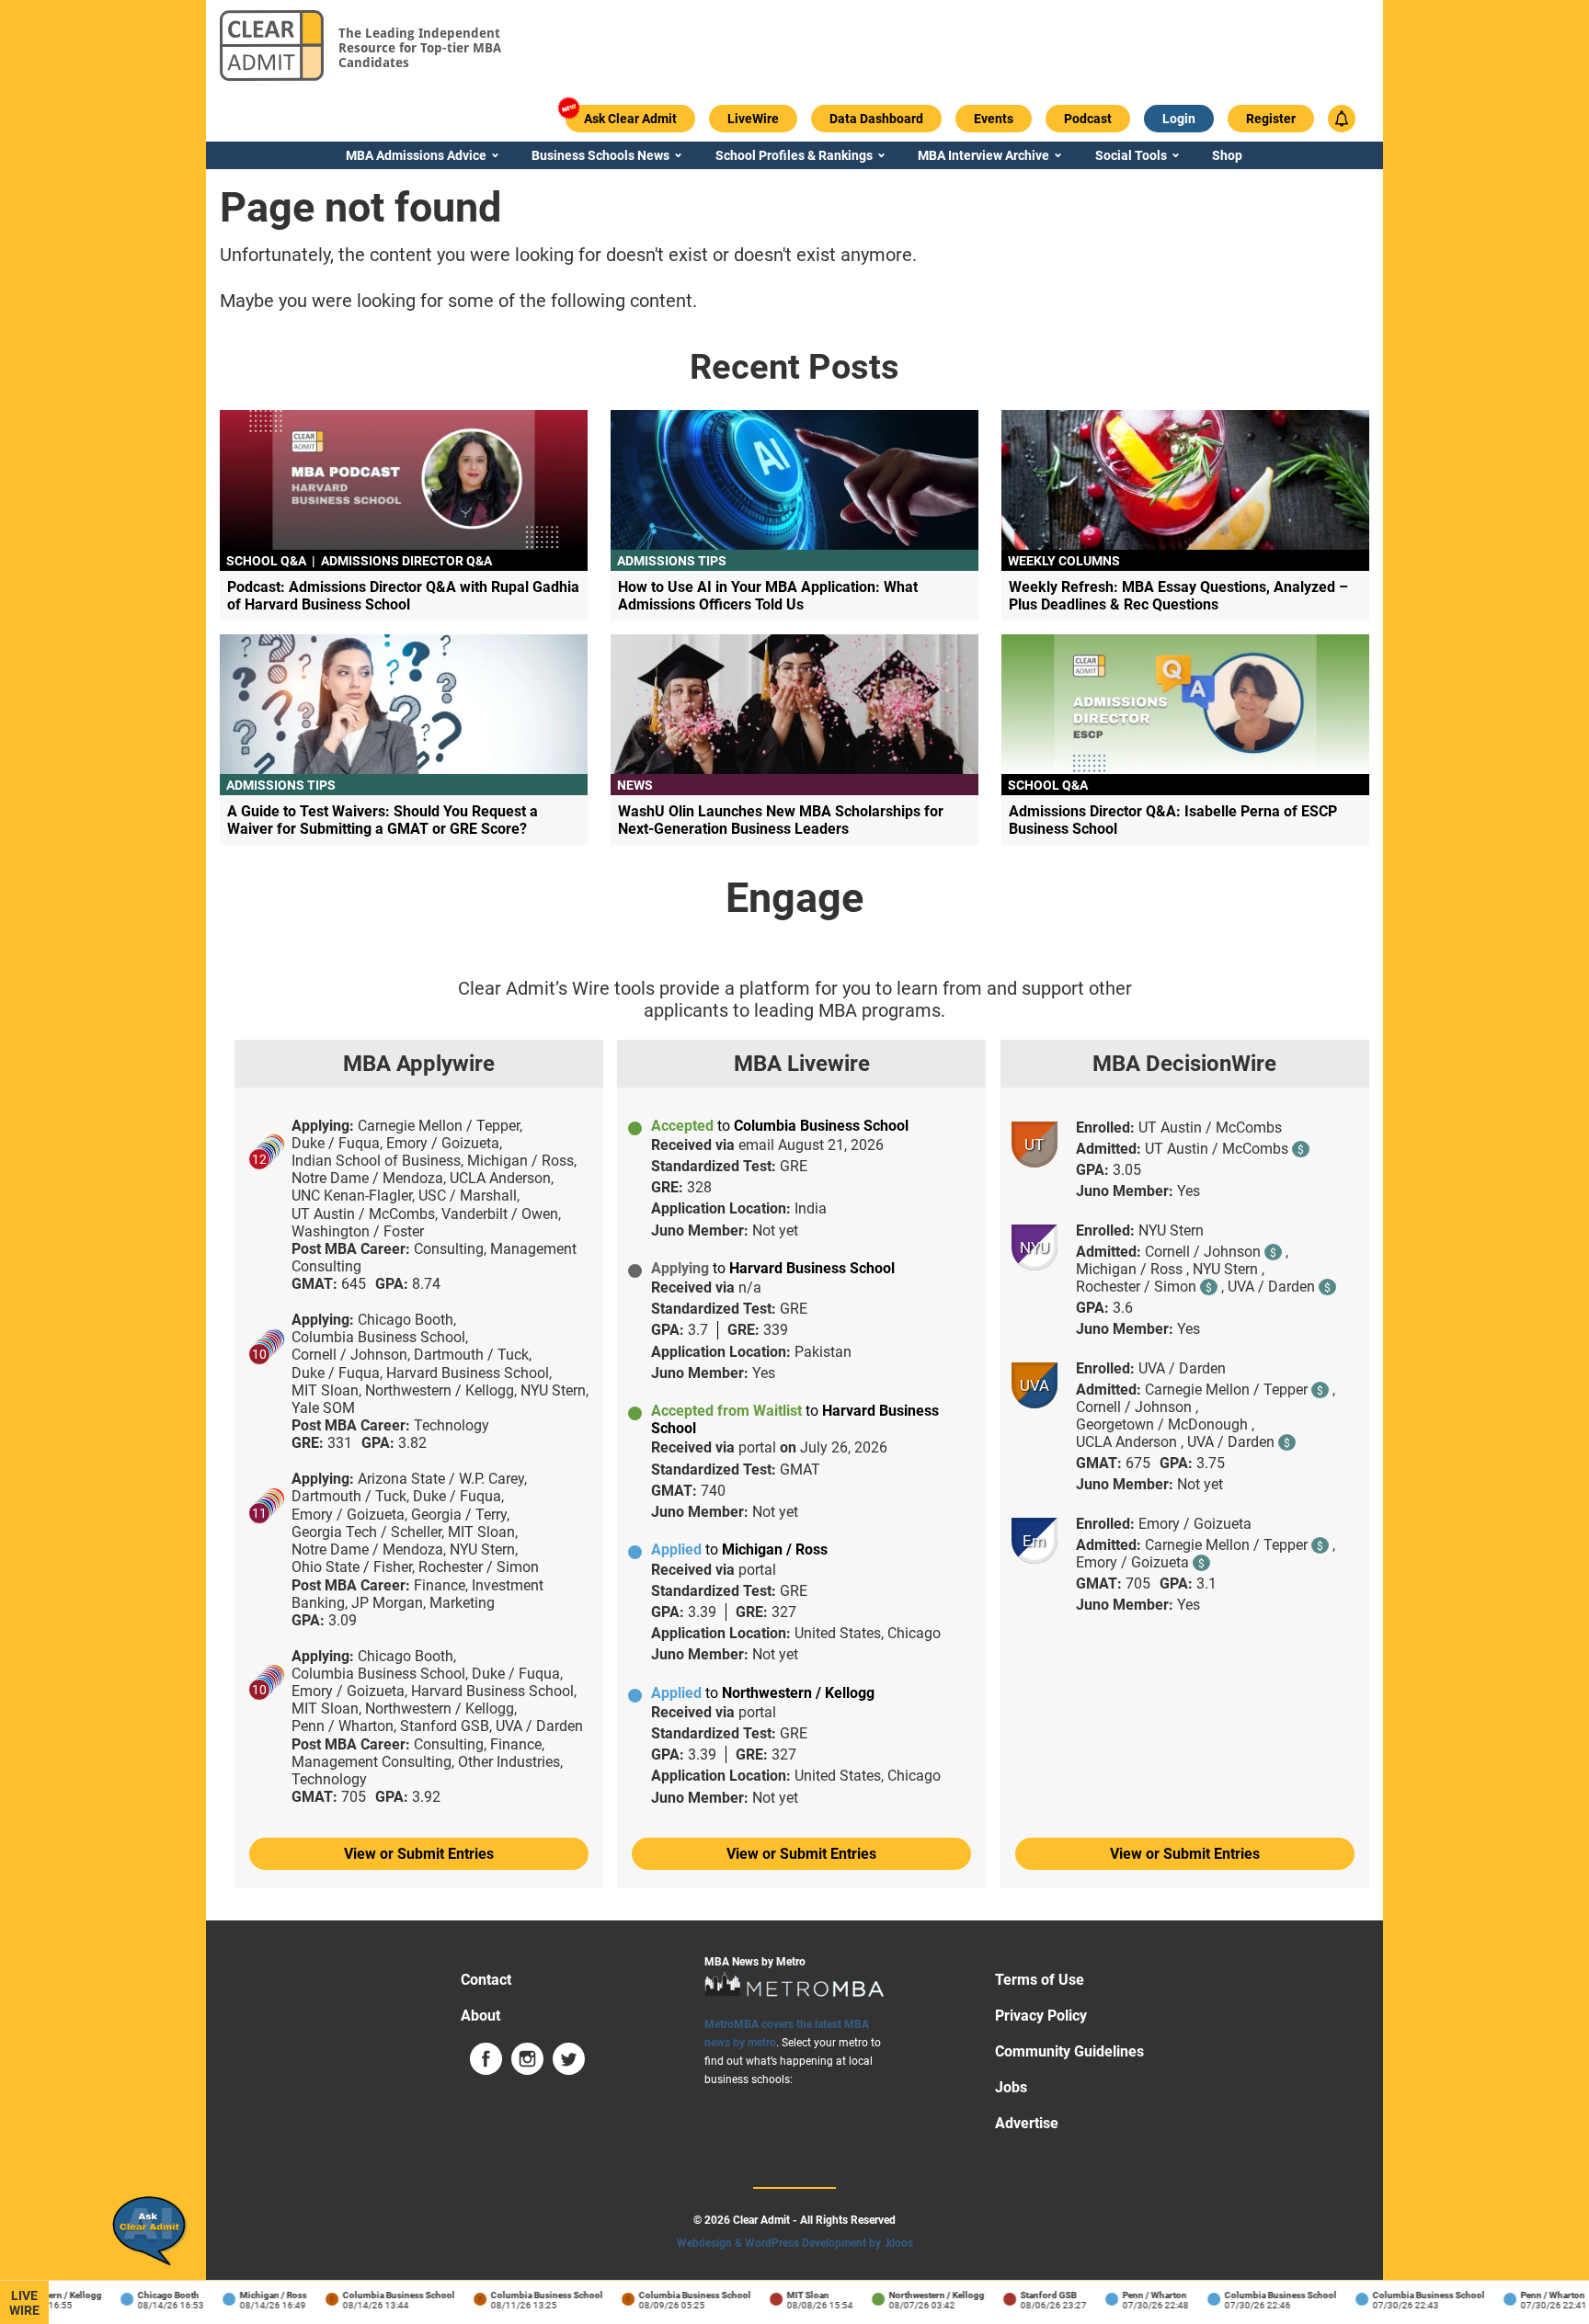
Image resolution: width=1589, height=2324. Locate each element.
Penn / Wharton (1136, 2295)
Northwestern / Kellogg (918, 2295)
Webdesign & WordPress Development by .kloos (795, 2243)
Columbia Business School (380, 2295)
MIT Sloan (789, 2295)
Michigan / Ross (254, 2295)
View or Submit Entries (419, 1854)
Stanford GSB (1029, 2295)
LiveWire (24, 2303)
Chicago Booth (149, 2295)
